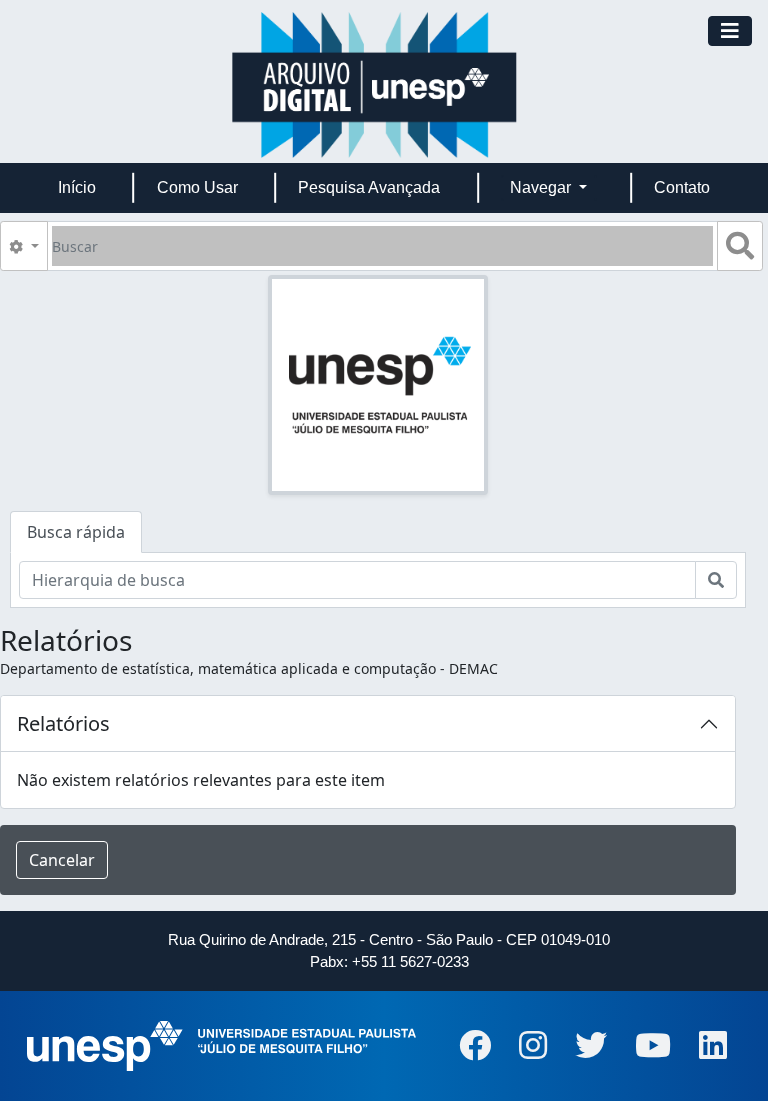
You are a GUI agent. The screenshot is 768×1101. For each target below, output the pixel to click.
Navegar (542, 187)
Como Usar (197, 187)
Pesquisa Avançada (369, 187)
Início (77, 187)
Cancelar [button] (62, 860)
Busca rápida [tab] (76, 532)
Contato (682, 187)
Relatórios (63, 723)
